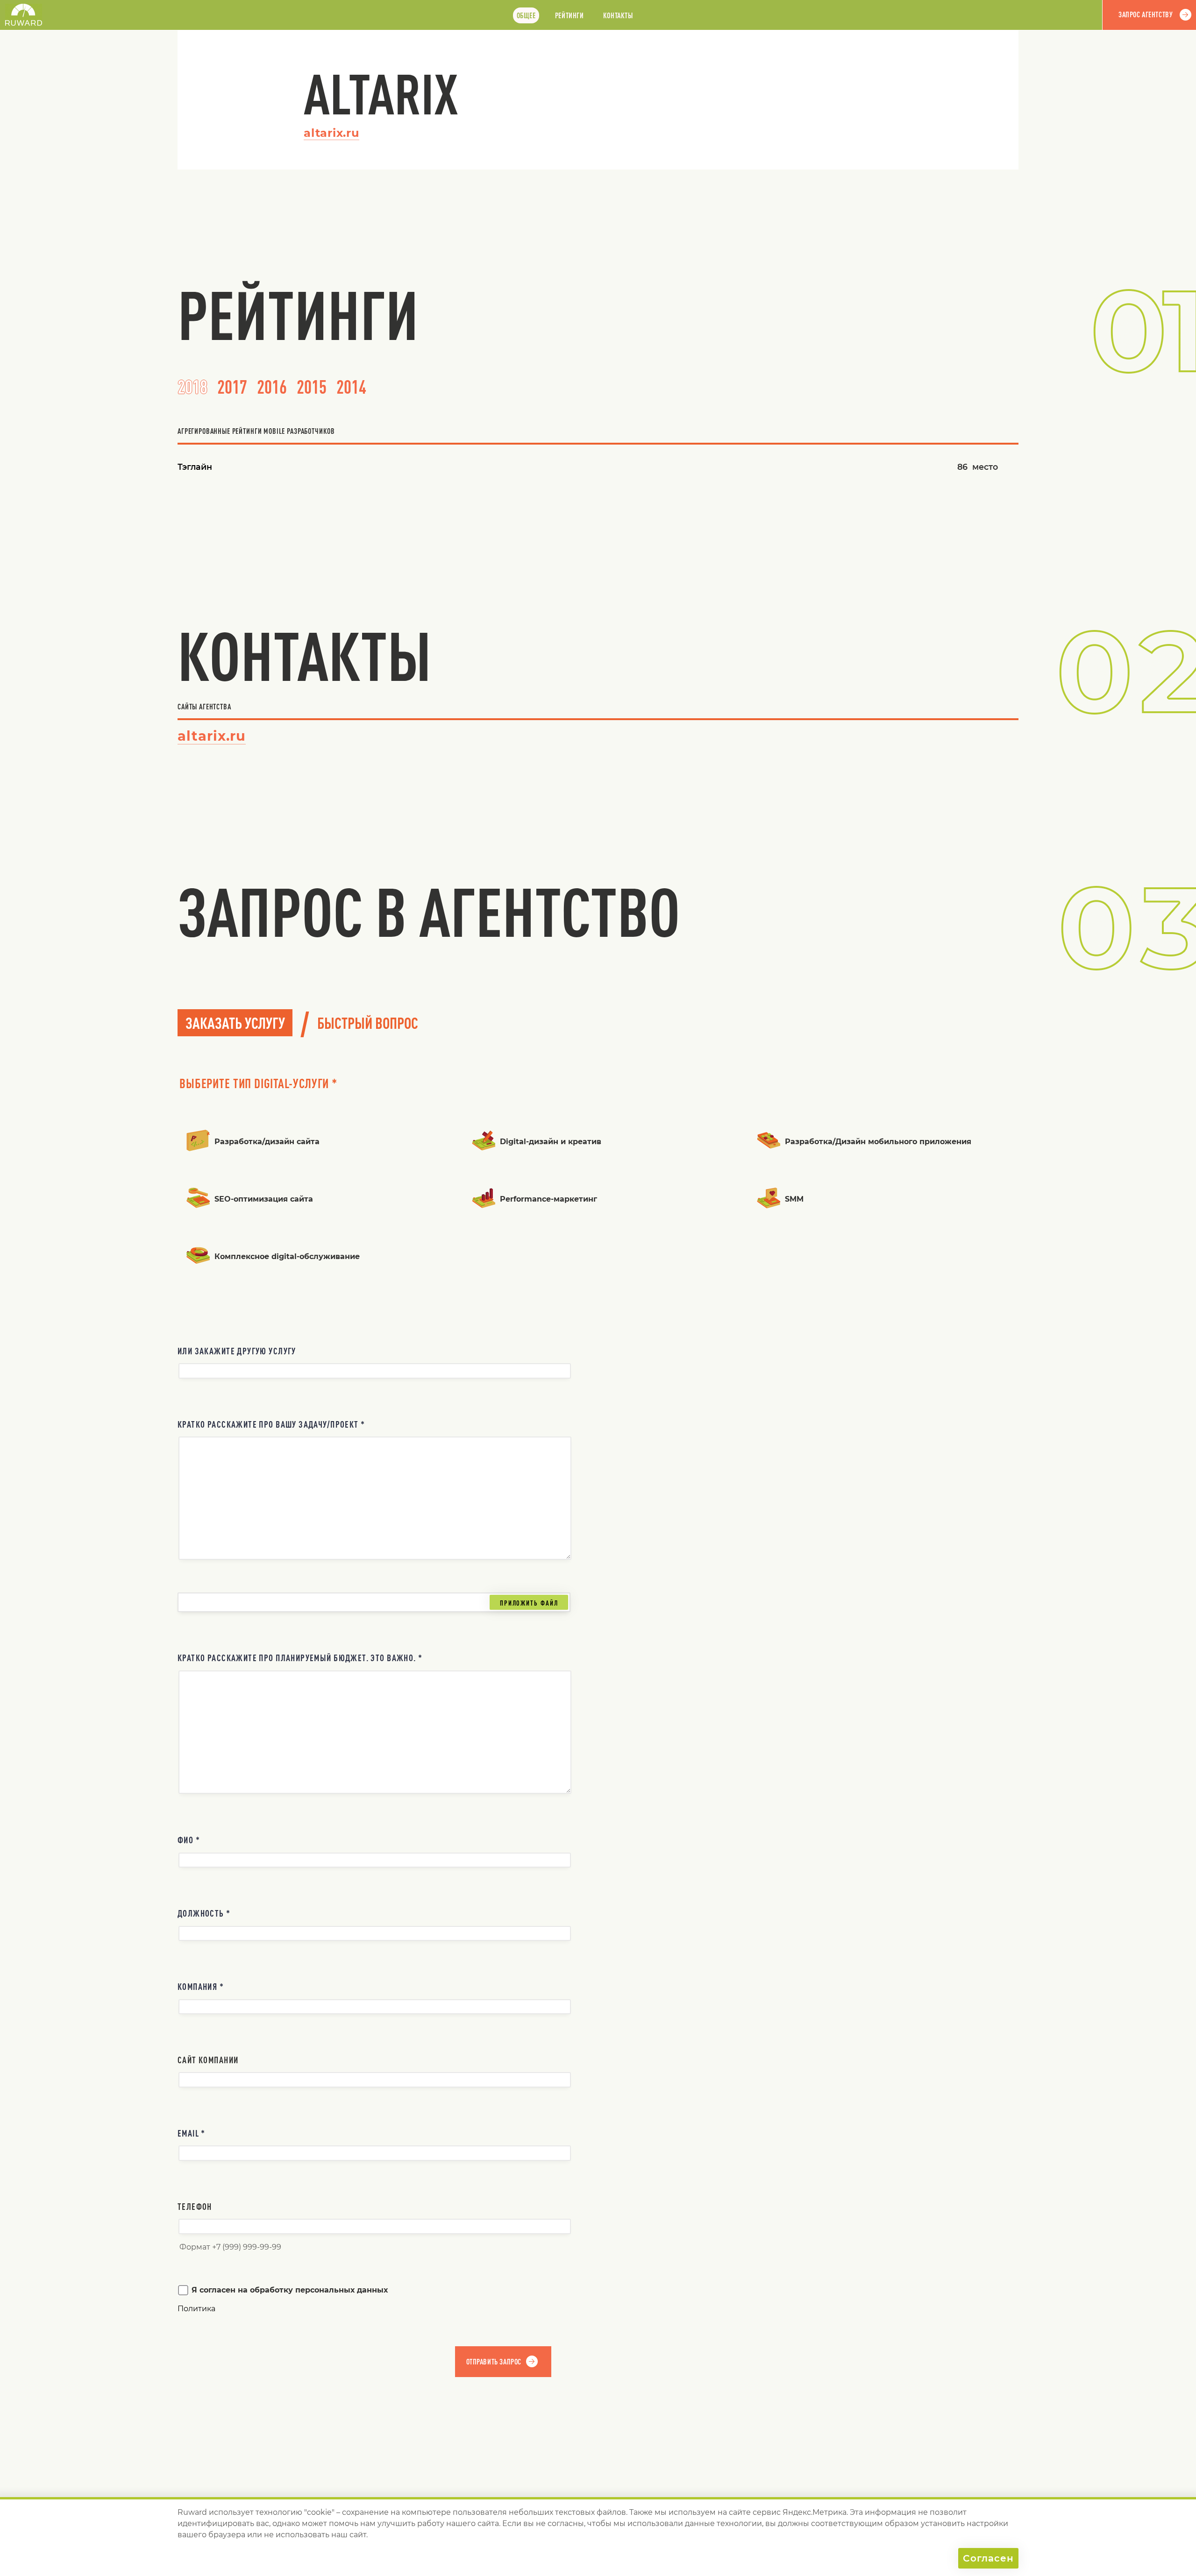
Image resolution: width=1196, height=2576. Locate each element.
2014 (351, 387)
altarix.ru (331, 133)
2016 (272, 387)
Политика (196, 2309)
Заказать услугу (235, 1023)
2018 (192, 387)
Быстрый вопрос (368, 1023)
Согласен (988, 2558)
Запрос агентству (1146, 14)
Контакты (618, 15)
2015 (312, 387)
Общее (526, 15)
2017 (232, 387)
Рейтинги (570, 15)
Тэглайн (195, 467)
